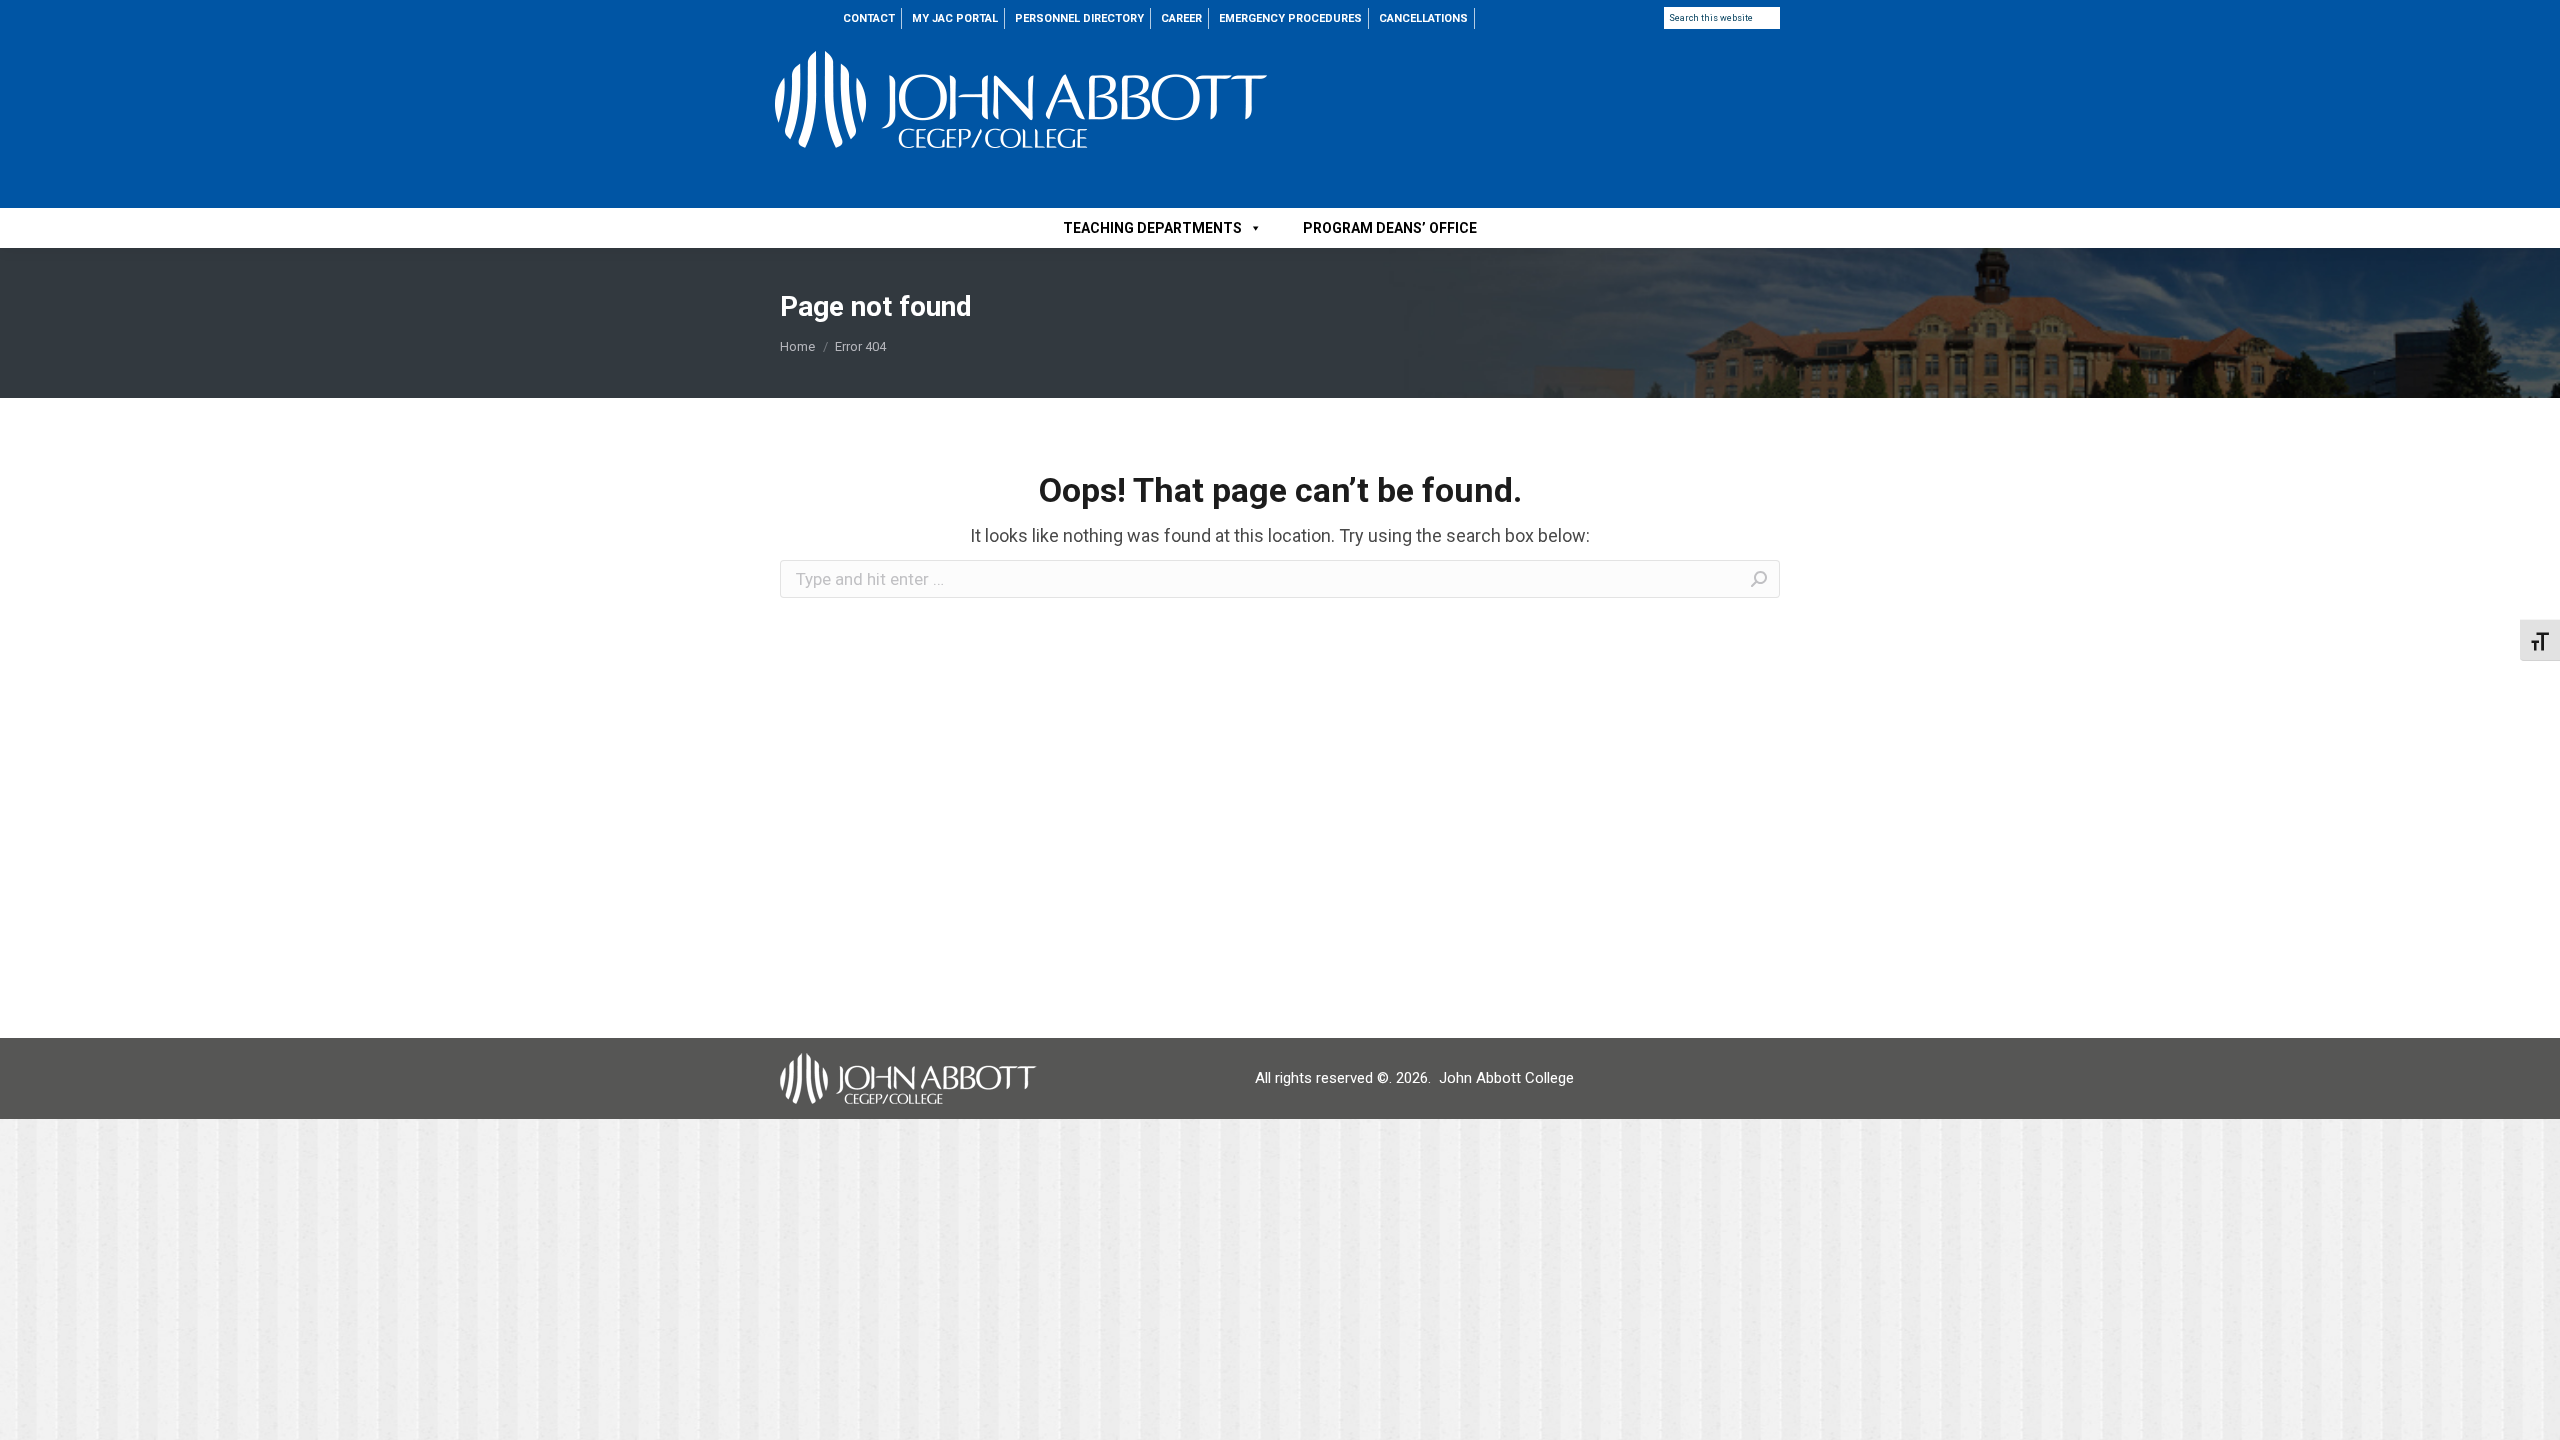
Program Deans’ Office (1390, 228)
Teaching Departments (1152, 228)
